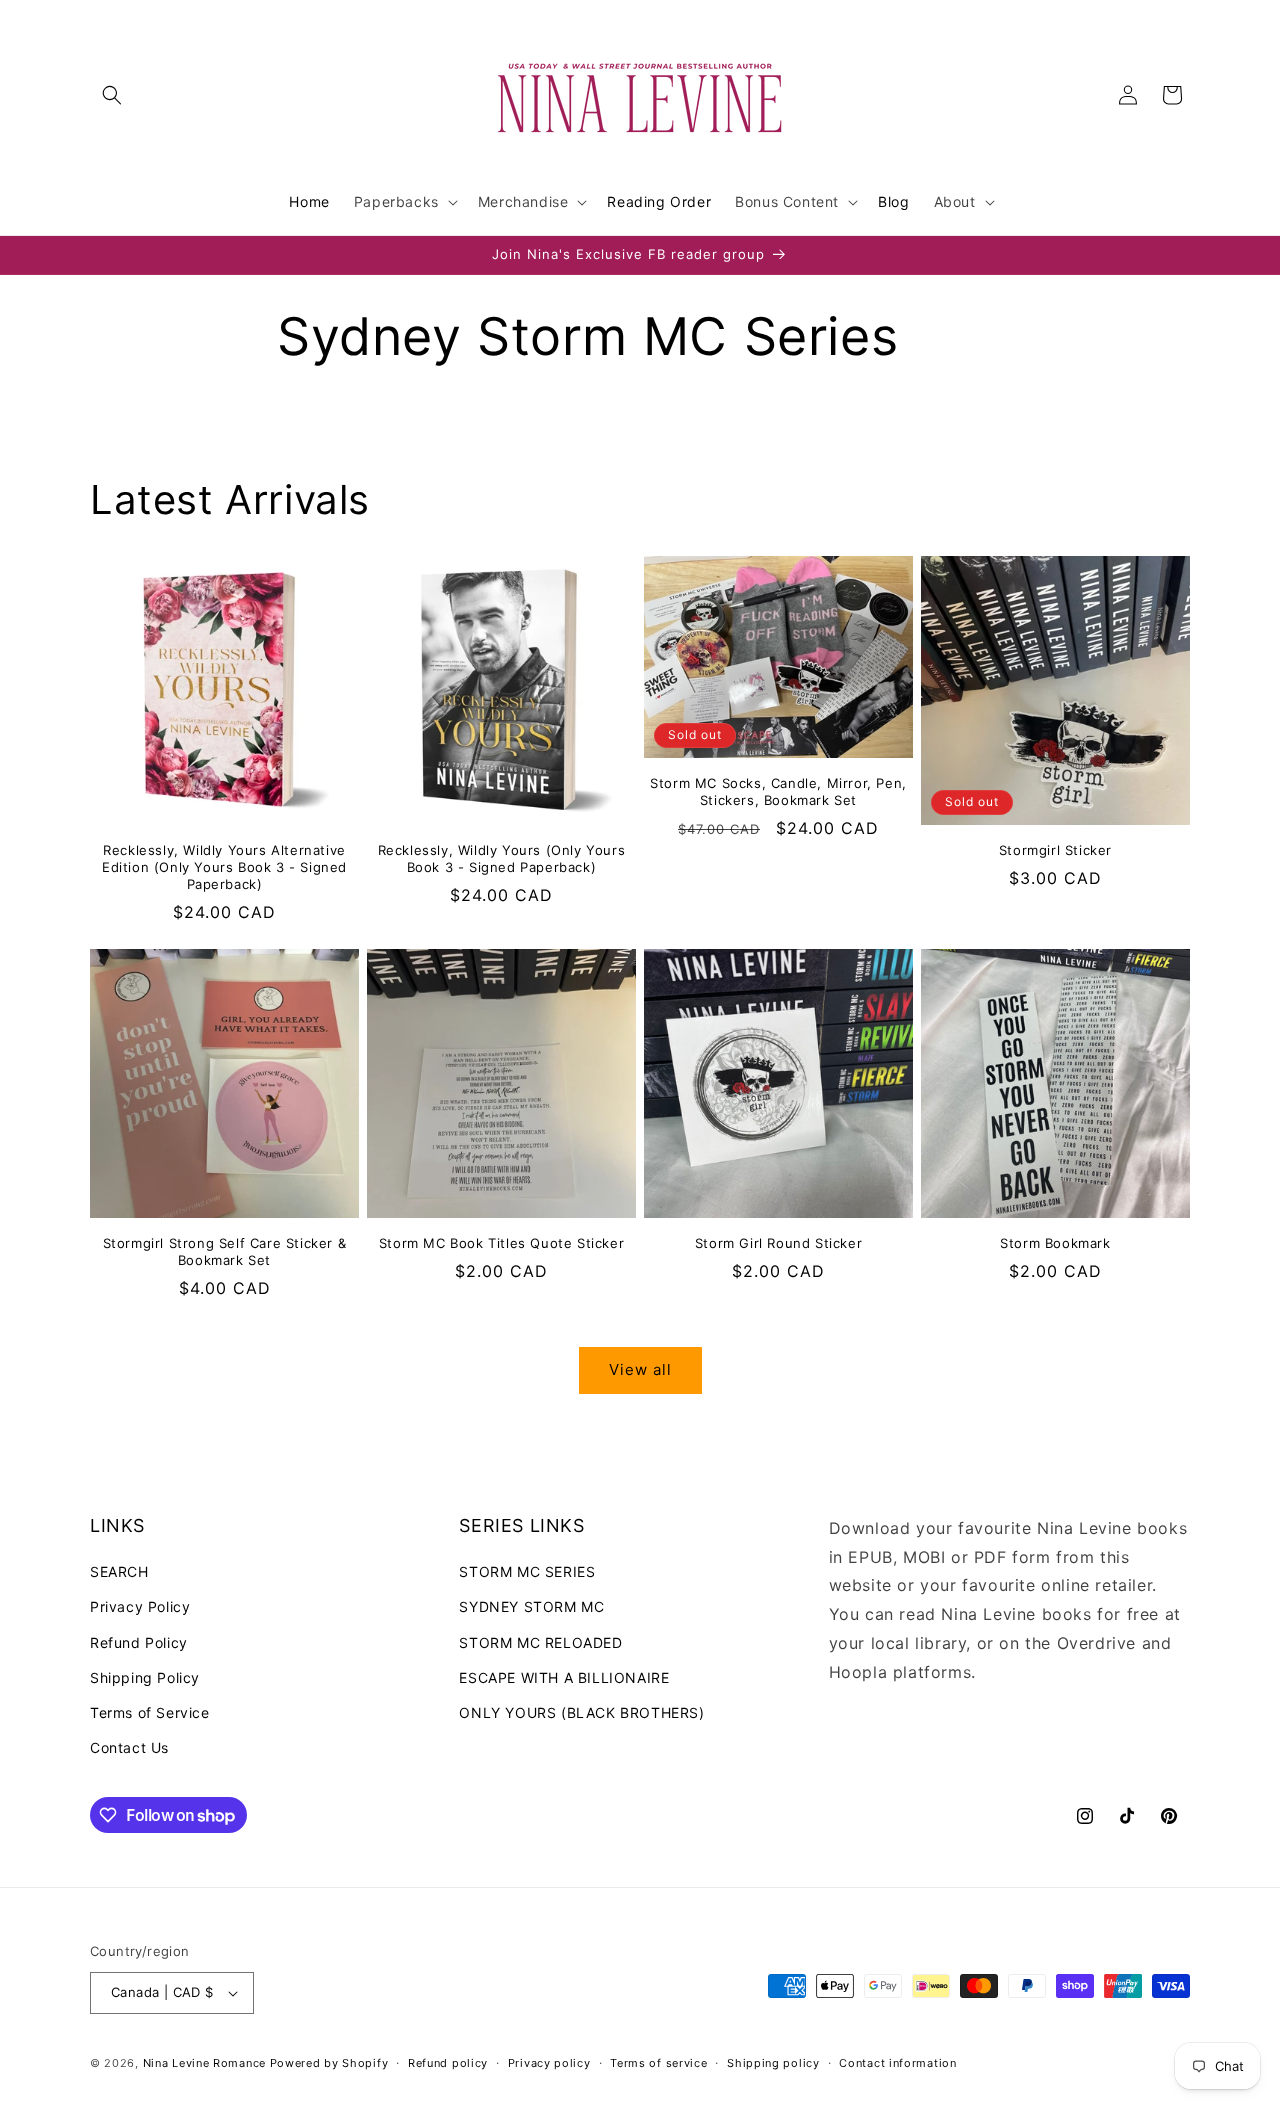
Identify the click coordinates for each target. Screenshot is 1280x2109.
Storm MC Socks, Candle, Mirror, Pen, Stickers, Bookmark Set (778, 791)
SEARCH (119, 1571)
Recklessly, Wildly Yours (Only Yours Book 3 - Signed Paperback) (502, 858)
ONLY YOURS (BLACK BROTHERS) (581, 1712)
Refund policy (448, 2063)
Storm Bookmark (1055, 1243)
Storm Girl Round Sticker (778, 1243)
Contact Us (129, 1747)
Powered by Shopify (329, 2063)
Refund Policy (139, 1642)
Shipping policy (773, 2063)
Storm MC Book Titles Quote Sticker (501, 1243)
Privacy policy (549, 2063)
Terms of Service (150, 1712)
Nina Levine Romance (204, 2063)
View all (640, 1369)
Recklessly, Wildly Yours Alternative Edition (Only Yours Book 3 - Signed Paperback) (224, 867)
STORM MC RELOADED (540, 1642)
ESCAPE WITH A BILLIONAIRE (564, 1677)
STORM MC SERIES (527, 1571)
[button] (112, 95)
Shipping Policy (145, 1677)
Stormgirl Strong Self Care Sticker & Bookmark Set (225, 1251)
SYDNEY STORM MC (531, 1606)
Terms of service (658, 2063)
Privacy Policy (140, 1606)
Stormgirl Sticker (1055, 850)
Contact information (897, 2063)
